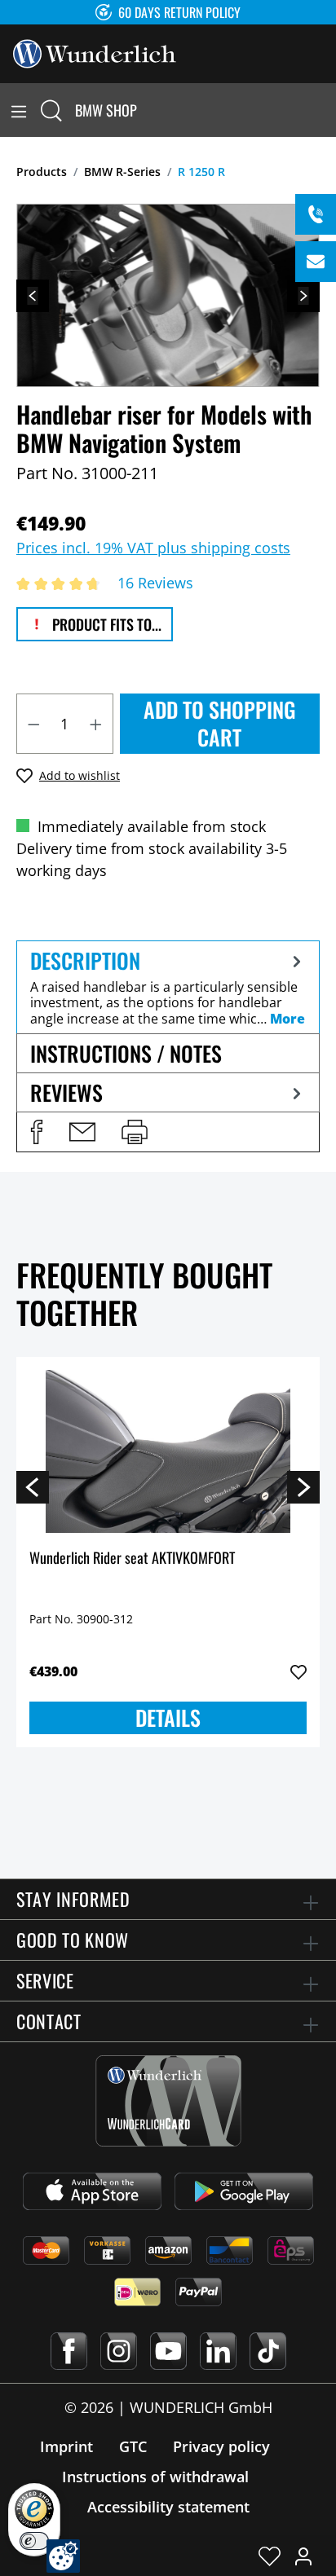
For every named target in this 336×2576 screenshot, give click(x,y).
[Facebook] (69, 2351)
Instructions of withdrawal (155, 2477)
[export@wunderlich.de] (316, 262)
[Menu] (19, 110)
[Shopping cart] (326, 110)
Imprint (66, 2446)
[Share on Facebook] (37, 1132)
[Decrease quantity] (33, 724)
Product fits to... (105, 624)
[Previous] (33, 296)
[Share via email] (82, 1132)
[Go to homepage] (95, 52)
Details (168, 1717)
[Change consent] (63, 2556)
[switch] (34, 2541)
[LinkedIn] (218, 2351)
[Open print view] (135, 1132)
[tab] (168, 987)
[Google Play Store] (244, 2191)
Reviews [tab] (66, 1092)
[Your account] (303, 2556)
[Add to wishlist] (298, 1672)
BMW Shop (106, 110)
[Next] (303, 296)
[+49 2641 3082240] (316, 214)
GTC (133, 2446)
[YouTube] (168, 2351)
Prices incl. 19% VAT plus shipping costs (153, 548)
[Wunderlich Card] (168, 2101)
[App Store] (92, 2191)
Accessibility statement (168, 2507)
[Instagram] (119, 2351)
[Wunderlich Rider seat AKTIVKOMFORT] (168, 1451)
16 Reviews (155, 583)
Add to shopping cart (220, 723)
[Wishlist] (270, 2556)
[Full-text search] (51, 110)
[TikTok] (268, 2351)
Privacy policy (221, 2446)
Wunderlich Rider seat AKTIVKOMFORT (132, 1559)
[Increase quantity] (96, 724)
